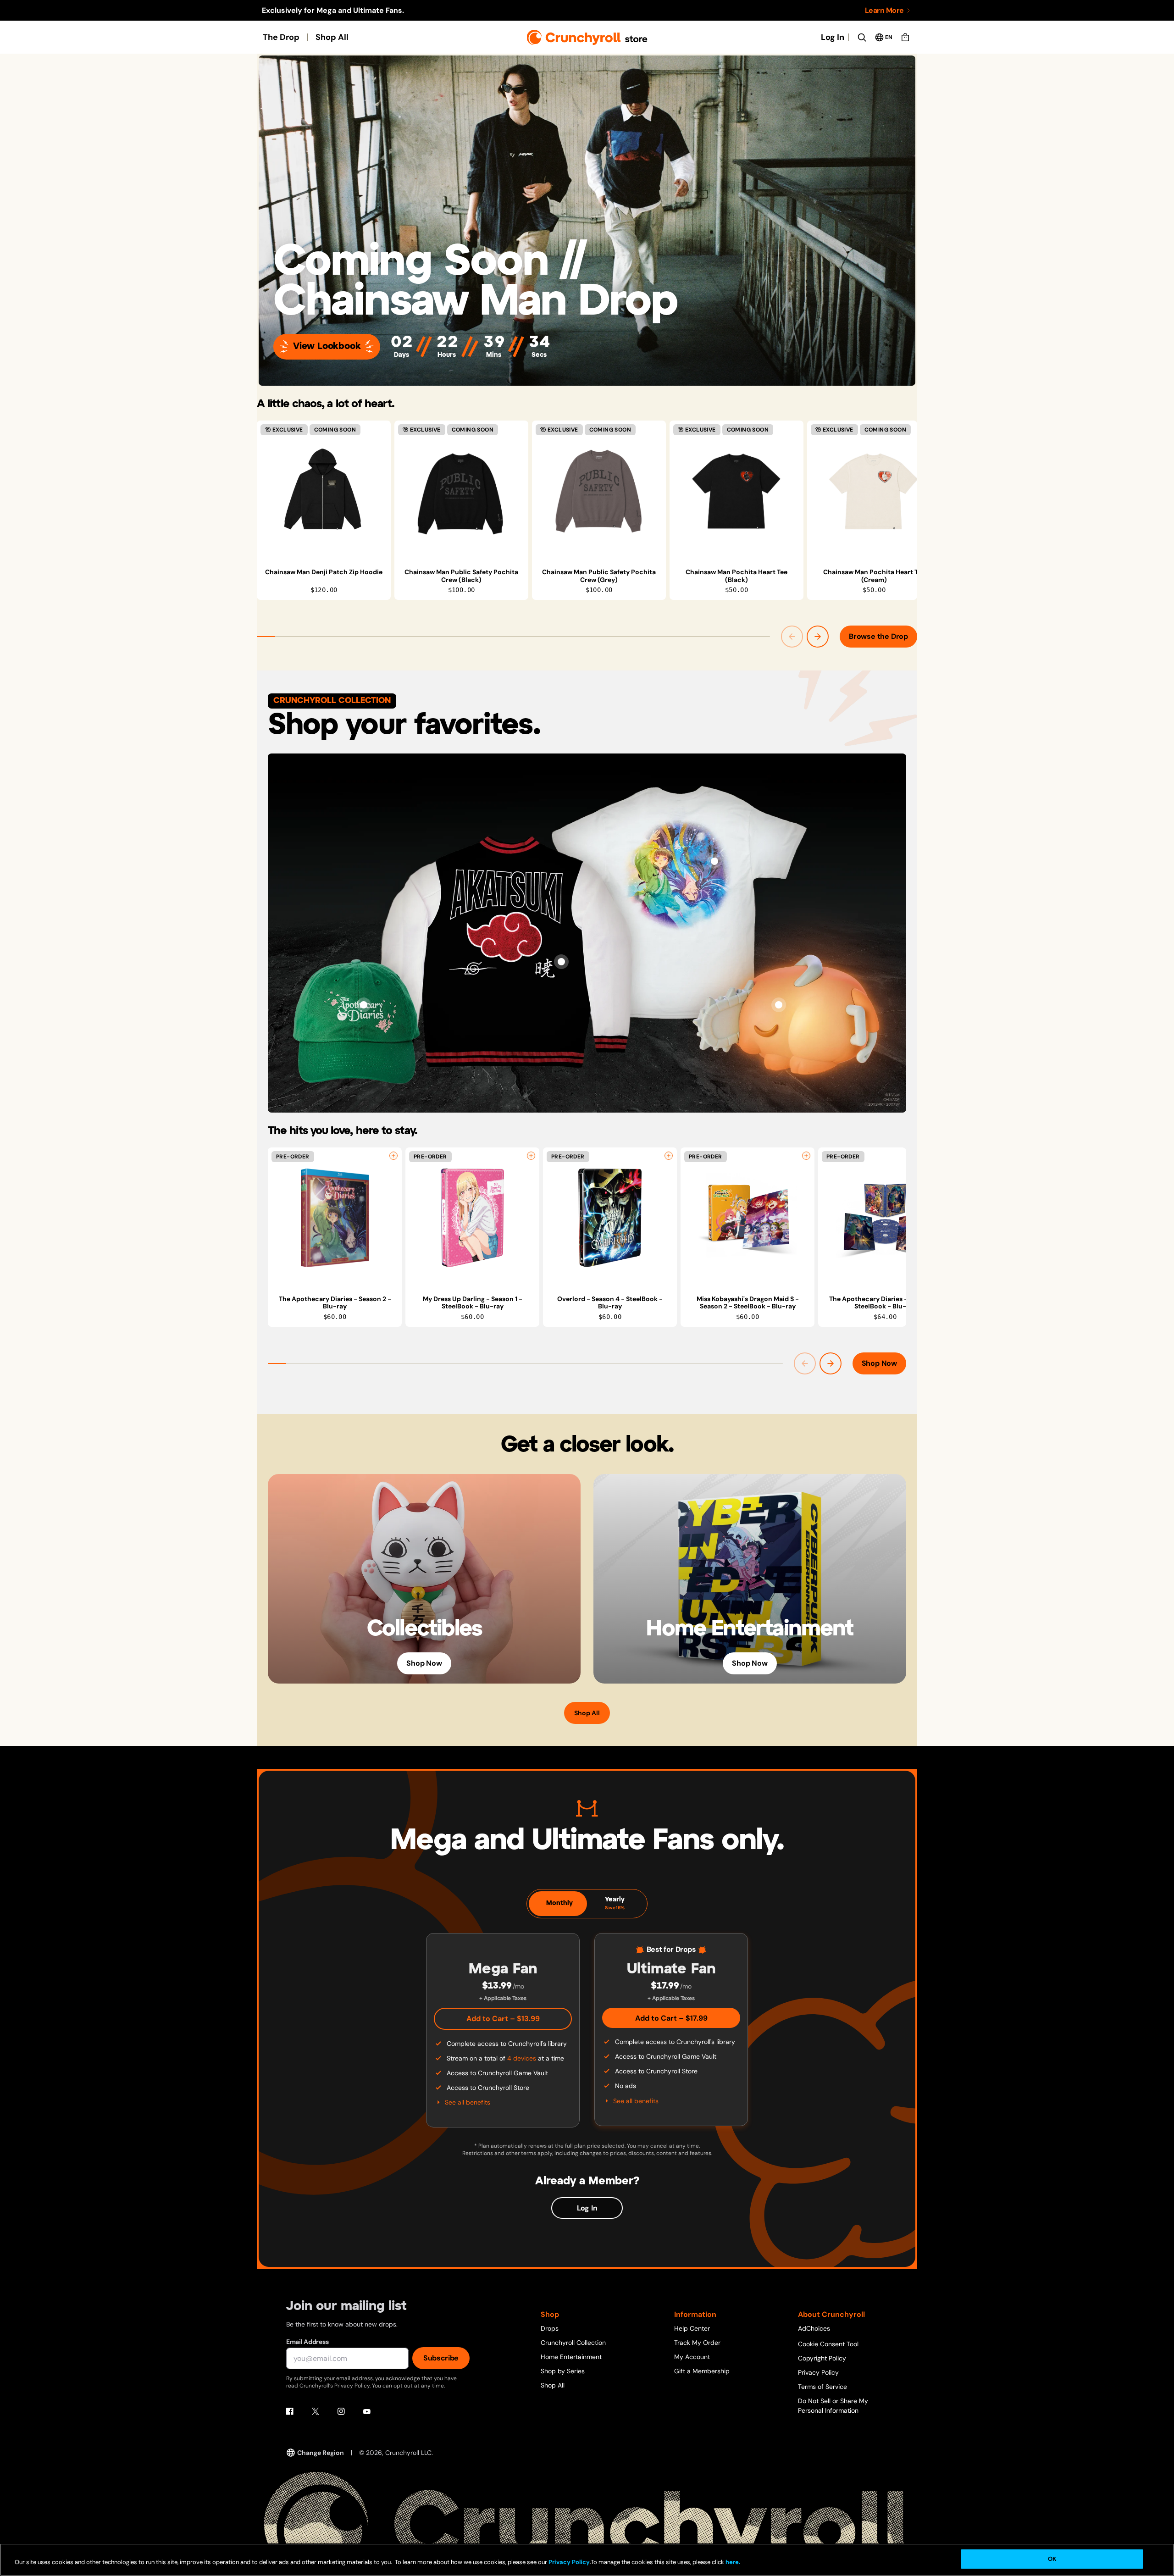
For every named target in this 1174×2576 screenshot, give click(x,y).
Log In (833, 37)
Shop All (332, 37)
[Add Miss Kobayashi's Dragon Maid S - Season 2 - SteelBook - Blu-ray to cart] (806, 1156)
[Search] (862, 37)
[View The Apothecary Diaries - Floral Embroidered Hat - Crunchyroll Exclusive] (364, 1005)
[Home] (587, 37)
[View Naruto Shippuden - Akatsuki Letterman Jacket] (561, 962)
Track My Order (697, 2343)
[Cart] (905, 37)
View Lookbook (327, 346)
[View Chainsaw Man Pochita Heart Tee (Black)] (737, 491)
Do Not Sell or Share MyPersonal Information (833, 2406)
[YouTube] (367, 2411)
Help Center (692, 2328)
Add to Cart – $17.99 (671, 2018)
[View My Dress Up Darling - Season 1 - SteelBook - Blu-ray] (472, 1218)
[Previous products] (792, 637)
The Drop (281, 37)
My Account (692, 2357)
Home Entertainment (571, 2357)
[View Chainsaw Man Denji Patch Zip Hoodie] (324, 491)
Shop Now (879, 1363)
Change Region (321, 2453)
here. (732, 2562)
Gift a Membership (702, 2371)
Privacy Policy (818, 2372)
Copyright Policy (822, 2358)
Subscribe (441, 2358)
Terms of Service (822, 2387)
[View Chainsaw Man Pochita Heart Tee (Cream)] (874, 491)
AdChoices (814, 2328)
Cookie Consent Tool (828, 2344)
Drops (550, 2328)
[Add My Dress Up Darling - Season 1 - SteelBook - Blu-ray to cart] (531, 1156)
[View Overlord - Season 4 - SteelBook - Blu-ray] (610, 1218)
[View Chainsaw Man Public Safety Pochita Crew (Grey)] (599, 491)
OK (1052, 2559)
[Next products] (818, 637)
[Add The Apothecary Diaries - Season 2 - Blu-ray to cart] (393, 1156)
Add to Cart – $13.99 (503, 2019)
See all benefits (468, 2102)
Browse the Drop (878, 636)
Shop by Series (563, 2371)
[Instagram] (341, 2411)
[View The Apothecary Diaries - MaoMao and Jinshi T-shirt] (714, 861)
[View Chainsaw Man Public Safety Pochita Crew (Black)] (461, 491)
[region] (587, 510)
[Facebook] (290, 2411)
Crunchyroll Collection (573, 2343)
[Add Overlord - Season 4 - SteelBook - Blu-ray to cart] (669, 1156)
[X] (316, 2411)
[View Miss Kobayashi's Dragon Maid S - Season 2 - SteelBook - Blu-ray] (748, 1218)
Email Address (307, 2342)
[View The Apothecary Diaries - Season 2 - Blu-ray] (335, 1218)
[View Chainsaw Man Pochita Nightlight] (779, 1005)
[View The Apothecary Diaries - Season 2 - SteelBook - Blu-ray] (885, 1218)
